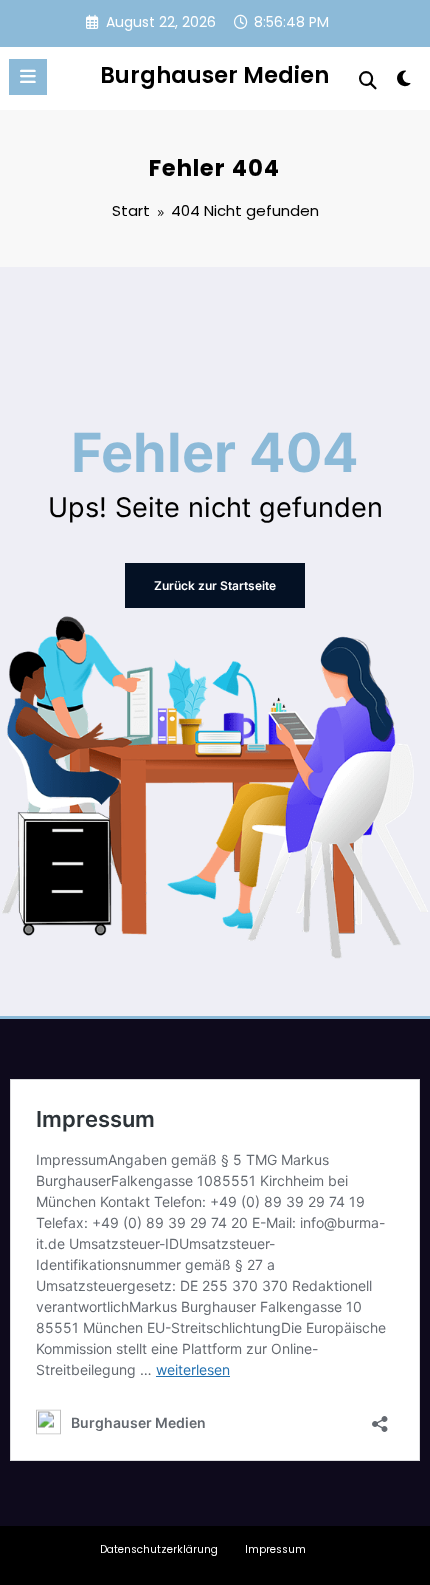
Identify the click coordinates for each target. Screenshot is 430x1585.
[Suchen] (368, 80)
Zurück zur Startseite (215, 585)
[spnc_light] (404, 82)
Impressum (275, 1549)
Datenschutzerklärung (159, 1549)
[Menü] (28, 77)
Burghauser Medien (214, 75)
